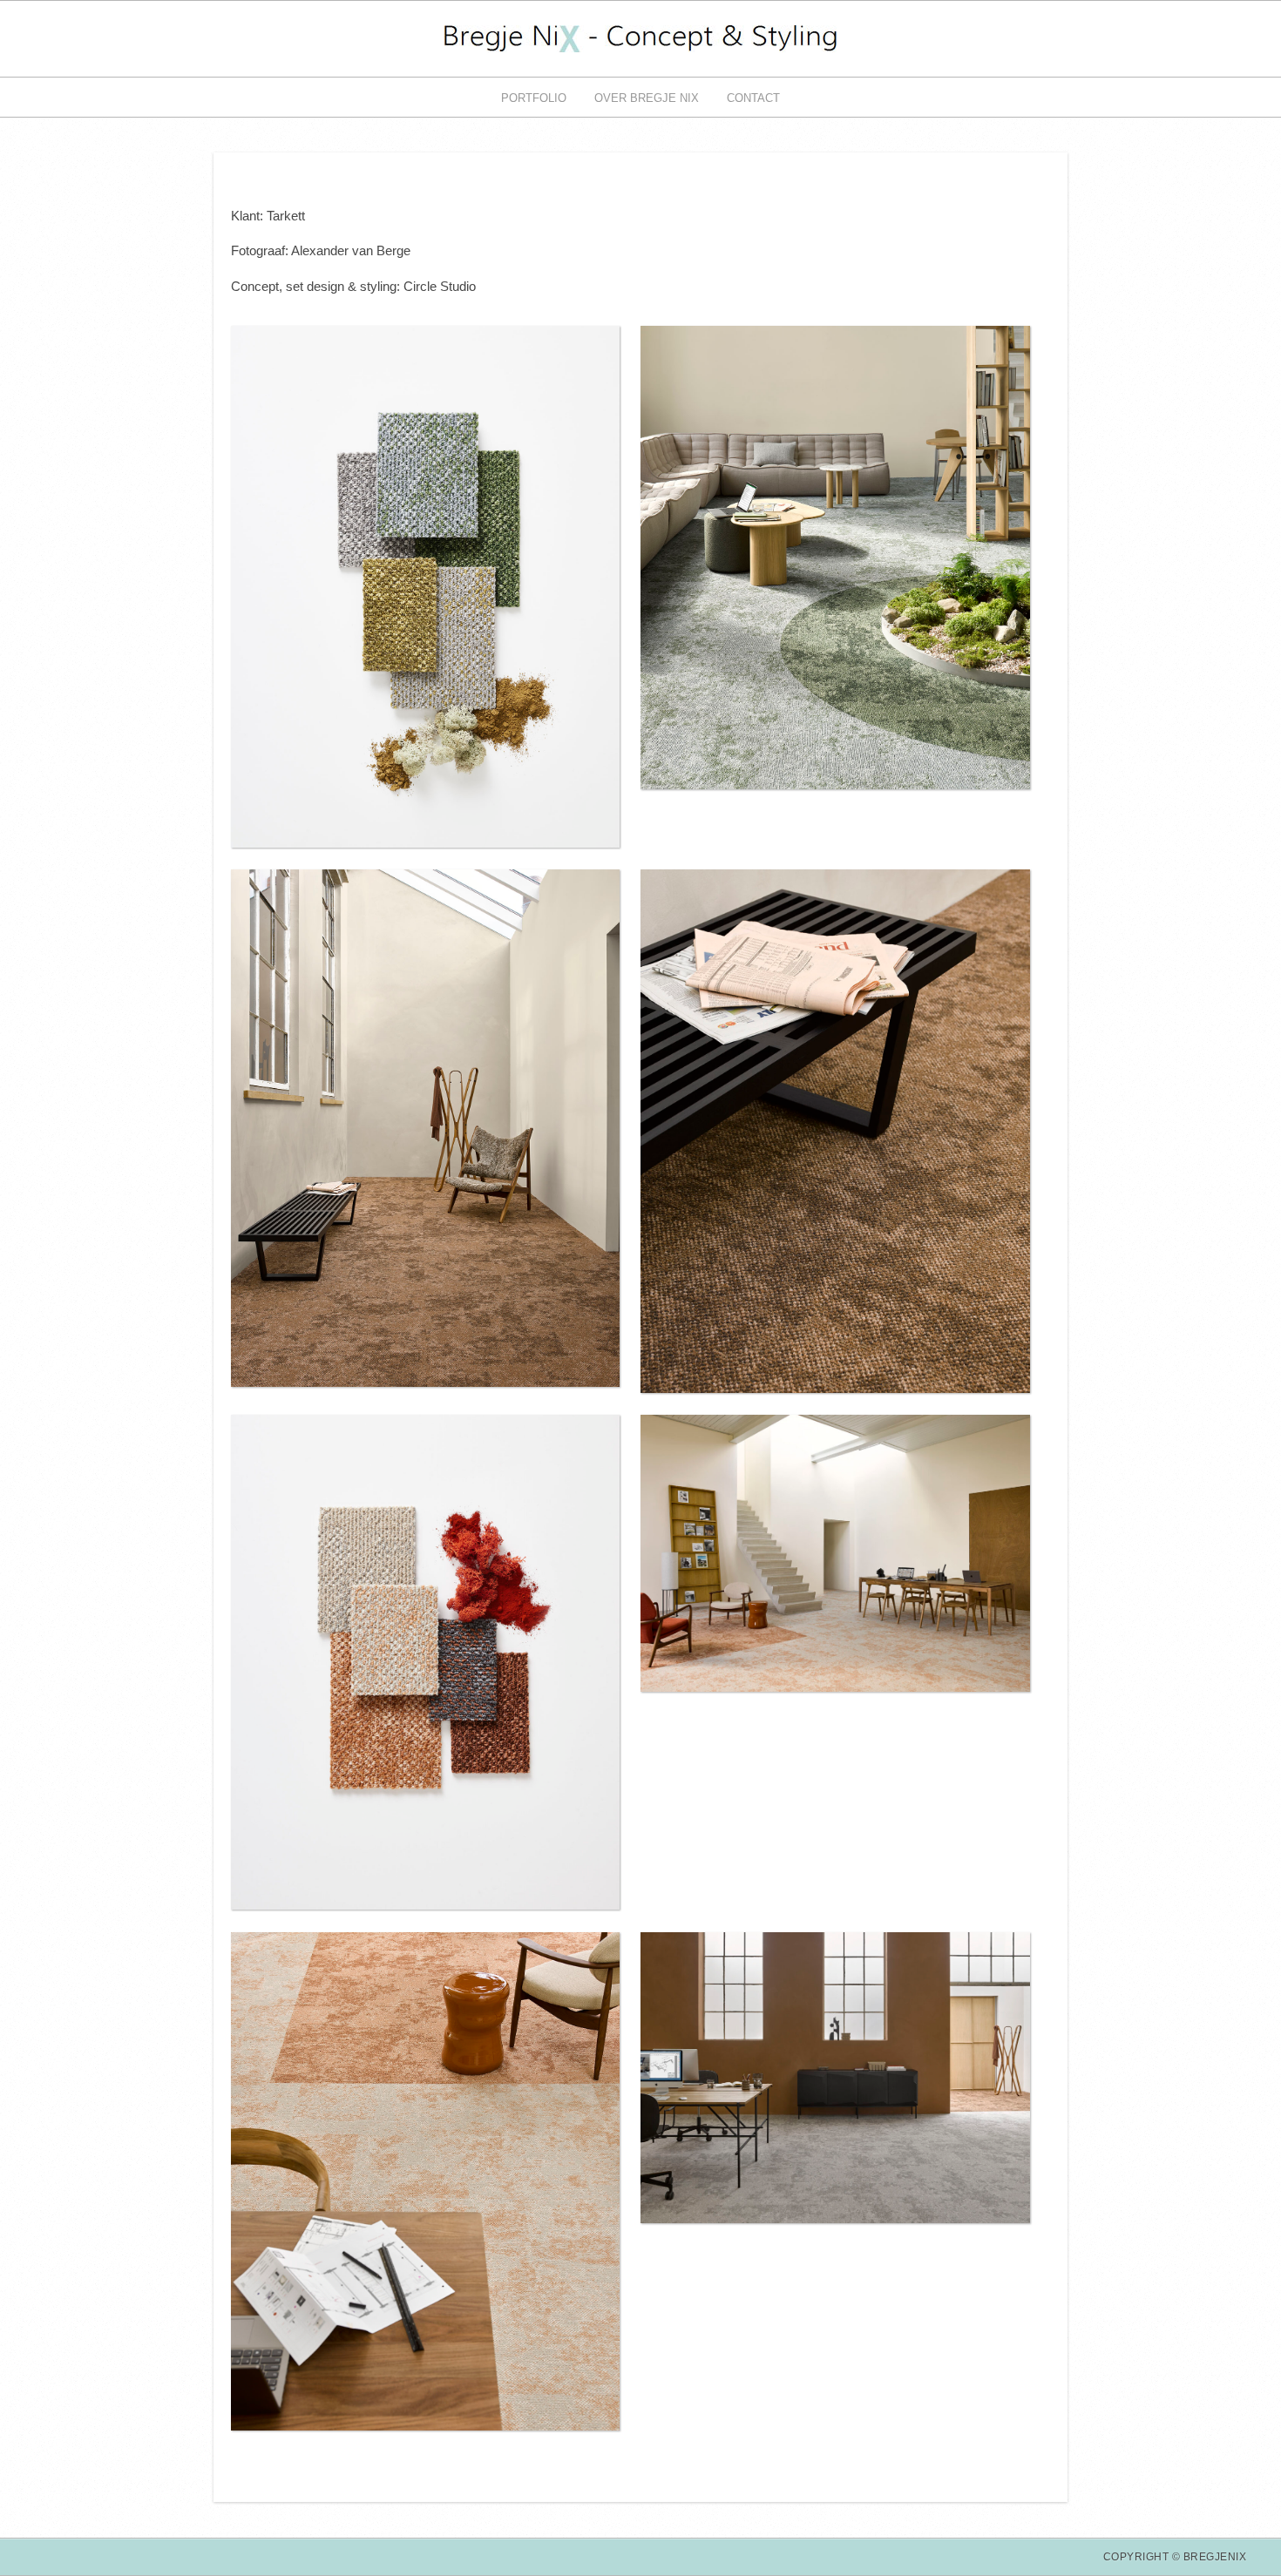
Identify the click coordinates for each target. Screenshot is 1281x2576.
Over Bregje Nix (647, 98)
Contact (753, 98)
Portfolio (534, 98)
